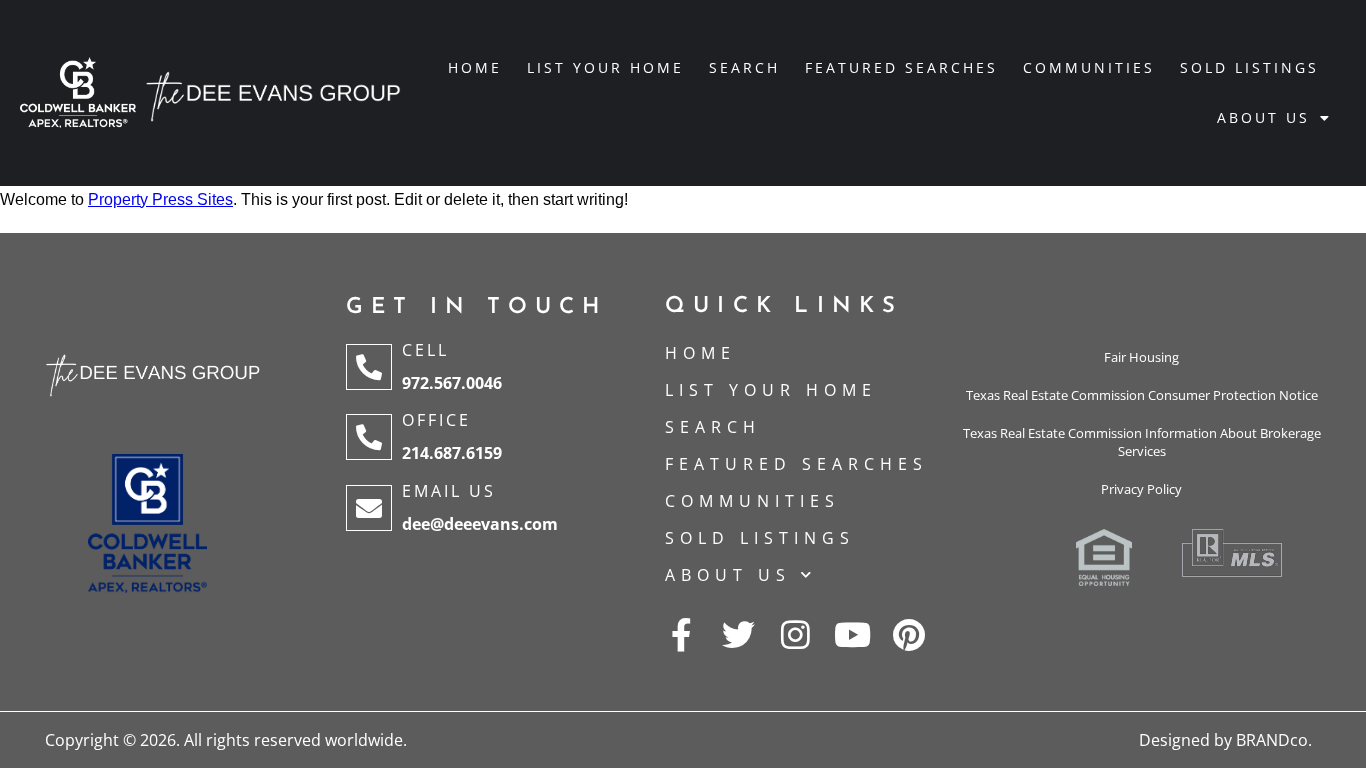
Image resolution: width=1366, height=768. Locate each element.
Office (436, 420)
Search (744, 67)
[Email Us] (369, 508)
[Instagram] (795, 634)
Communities (1089, 67)
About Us (1263, 117)
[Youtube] (852, 634)
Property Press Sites (160, 199)
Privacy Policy (1141, 489)
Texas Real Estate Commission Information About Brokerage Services (1142, 442)
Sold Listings (1249, 67)
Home (475, 67)
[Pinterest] (909, 634)
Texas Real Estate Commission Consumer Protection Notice (1142, 395)
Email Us (449, 491)
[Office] (369, 437)
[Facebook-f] (681, 634)
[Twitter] (738, 634)
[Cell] (369, 367)
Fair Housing (1141, 357)
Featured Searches (901, 67)
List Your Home (605, 67)
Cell (425, 350)
